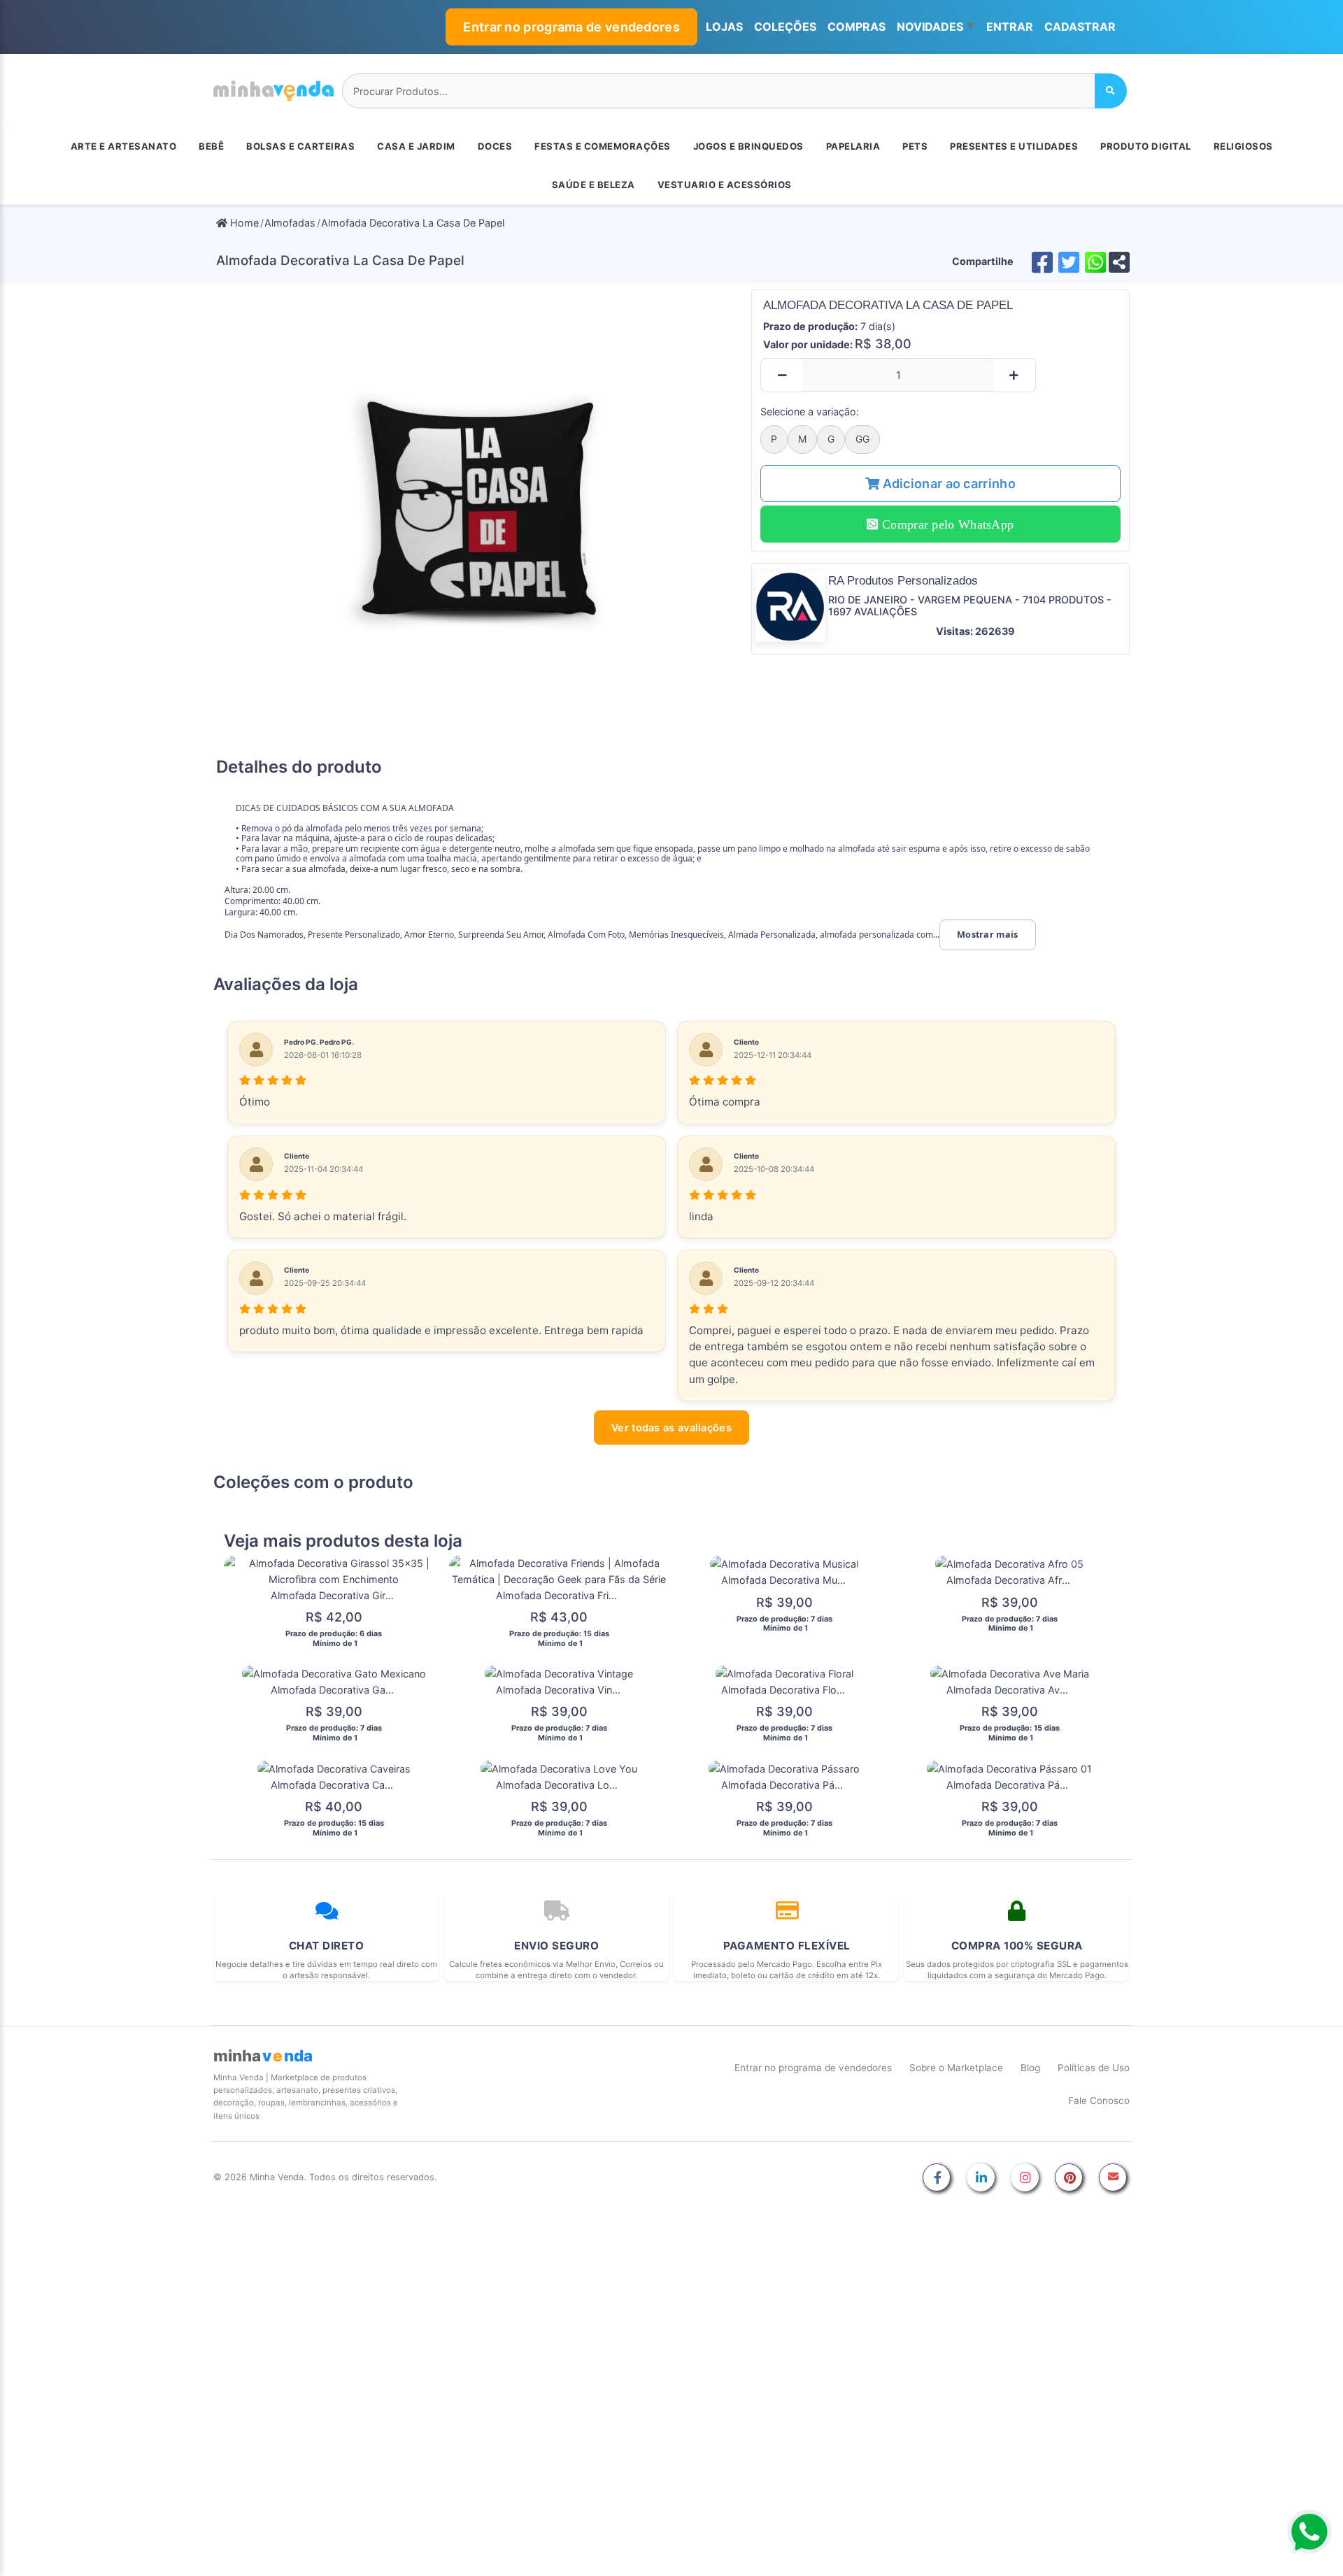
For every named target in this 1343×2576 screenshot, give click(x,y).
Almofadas (290, 223)
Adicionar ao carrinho (947, 484)
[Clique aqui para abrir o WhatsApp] (1309, 2532)
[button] (936, 27)
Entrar (1010, 27)
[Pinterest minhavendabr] (1069, 2178)
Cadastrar (1080, 27)
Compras (857, 27)
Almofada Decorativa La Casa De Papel (413, 223)
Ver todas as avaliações (671, 1427)
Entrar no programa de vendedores (571, 27)
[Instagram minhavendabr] (1025, 2178)
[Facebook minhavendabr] (937, 2178)
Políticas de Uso (1094, 2068)
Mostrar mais (988, 935)
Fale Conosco (1099, 2101)
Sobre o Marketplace (956, 2068)
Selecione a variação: (810, 412)
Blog (1030, 2068)
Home (243, 223)
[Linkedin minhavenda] (981, 2178)
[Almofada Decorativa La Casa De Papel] (479, 517)
